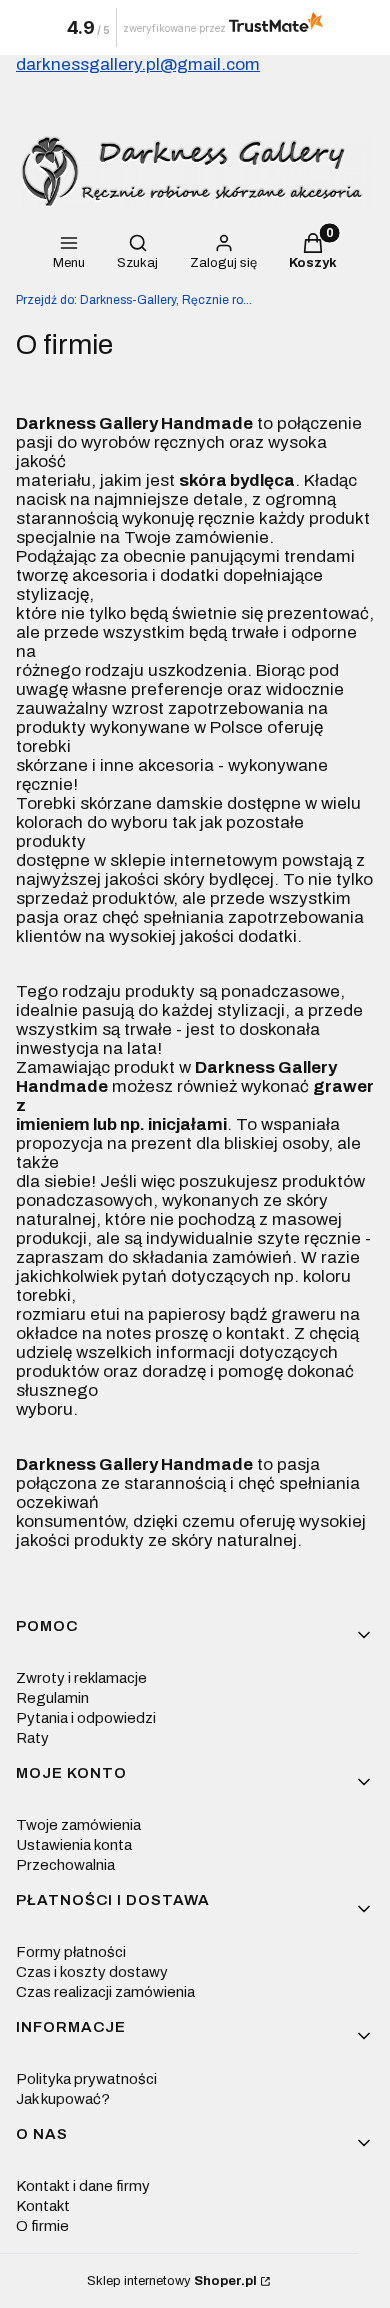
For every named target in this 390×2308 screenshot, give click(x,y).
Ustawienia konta (74, 1845)
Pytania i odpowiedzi (86, 1718)
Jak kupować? (63, 2099)
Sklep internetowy (172, 2281)
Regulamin (52, 1698)
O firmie (42, 2226)
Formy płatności (71, 1952)
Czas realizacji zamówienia (105, 1992)
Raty (32, 1738)
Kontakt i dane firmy (83, 2186)
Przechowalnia (65, 1865)
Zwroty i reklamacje (81, 1678)
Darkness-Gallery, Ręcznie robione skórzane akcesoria (136, 300)
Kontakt (43, 2206)
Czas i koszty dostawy (92, 1972)
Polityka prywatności (86, 2079)
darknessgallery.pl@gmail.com (138, 64)
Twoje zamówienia (78, 1825)
